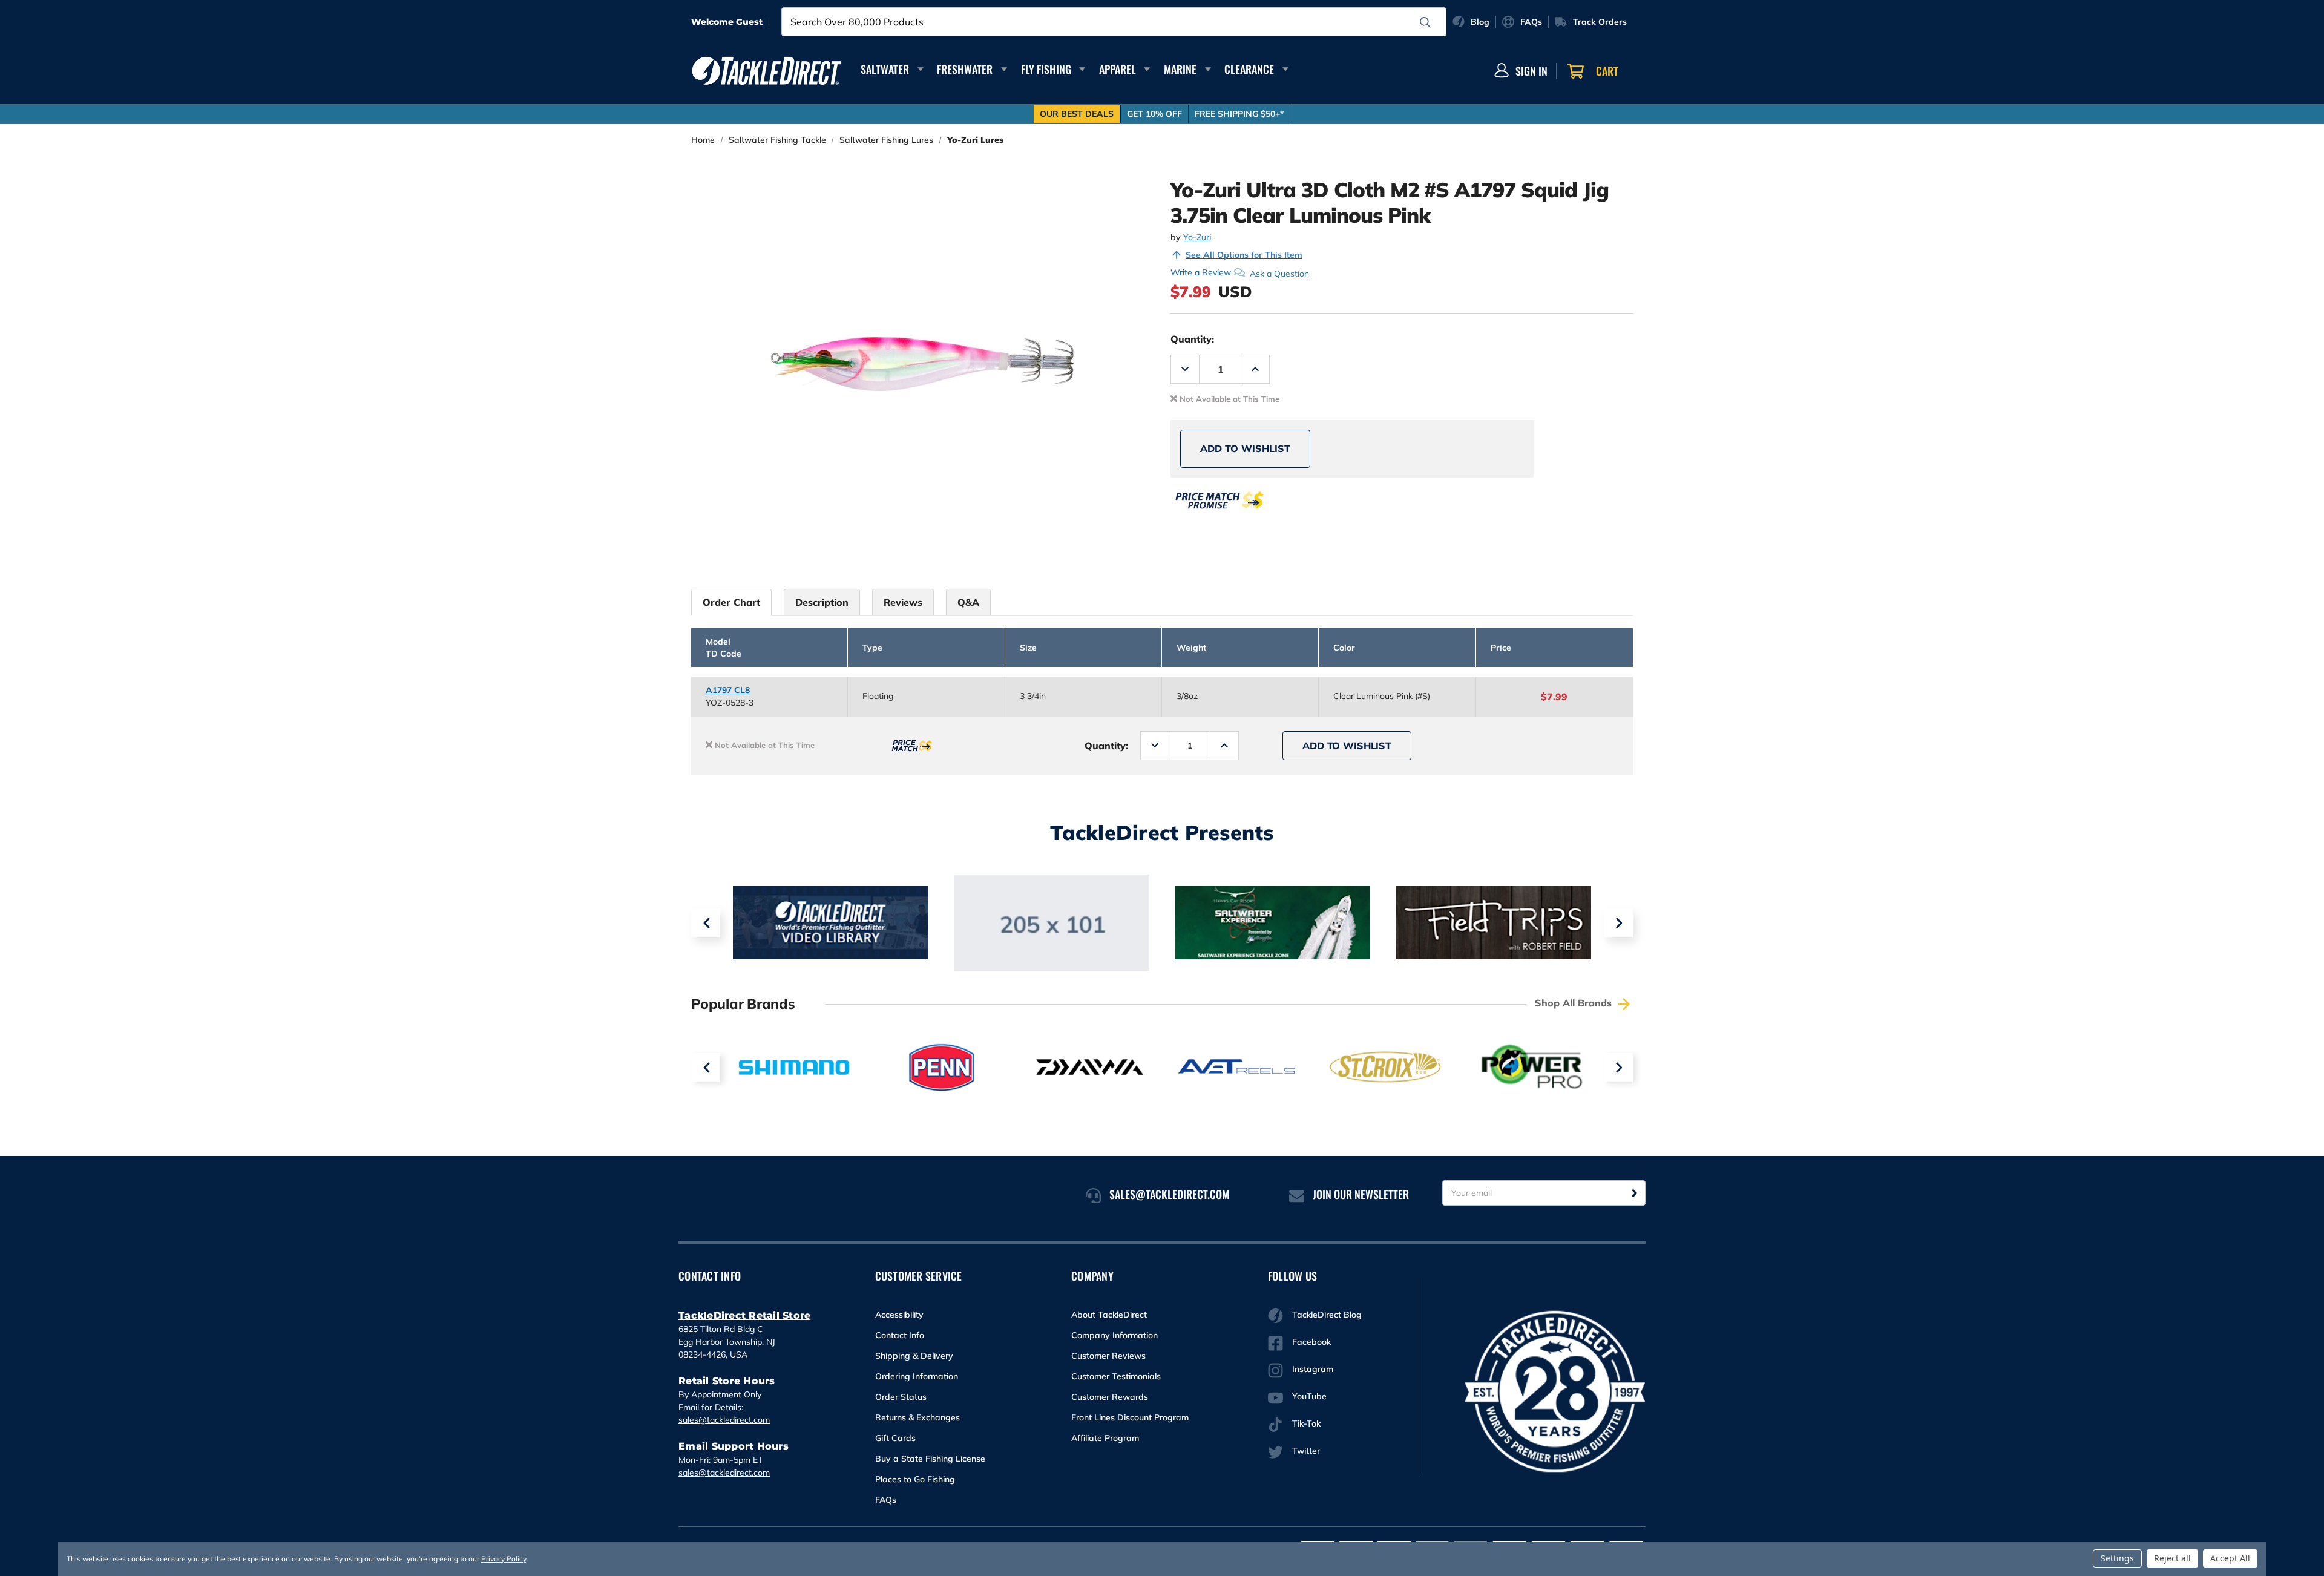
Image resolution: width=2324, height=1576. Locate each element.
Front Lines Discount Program (1130, 1417)
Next (1618, 923)
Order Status (901, 1397)
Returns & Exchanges (917, 1417)
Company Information (1114, 1335)
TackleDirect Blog (1327, 1315)
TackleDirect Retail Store (744, 1315)
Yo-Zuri (1197, 237)
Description (822, 602)
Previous (706, 923)
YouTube (1309, 1396)
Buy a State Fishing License (930, 1459)
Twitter (1306, 1451)
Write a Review (1201, 272)
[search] (1425, 22)
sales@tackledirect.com (724, 1420)
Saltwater (885, 69)
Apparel (1118, 69)
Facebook (1311, 1342)
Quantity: (1192, 339)
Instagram (1313, 1369)
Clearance (1249, 69)
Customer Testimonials (1116, 1376)
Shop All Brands (1575, 1003)
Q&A (968, 602)
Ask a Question (1279, 273)
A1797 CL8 (728, 690)
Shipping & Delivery (914, 1356)
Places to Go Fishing (915, 1479)
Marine (1180, 69)
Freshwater (965, 69)
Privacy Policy (504, 1559)
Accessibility (899, 1315)
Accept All (2230, 1558)
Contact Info (900, 1335)
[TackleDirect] (767, 71)
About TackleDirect (1109, 1315)
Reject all (2172, 1558)
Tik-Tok (1306, 1423)
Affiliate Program (1105, 1438)
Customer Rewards (1110, 1397)
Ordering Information (917, 1376)
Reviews (903, 602)
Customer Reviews (1108, 1356)
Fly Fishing (1046, 69)
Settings (2117, 1558)
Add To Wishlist (1245, 448)
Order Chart (731, 602)
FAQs (886, 1500)
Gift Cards (895, 1438)
